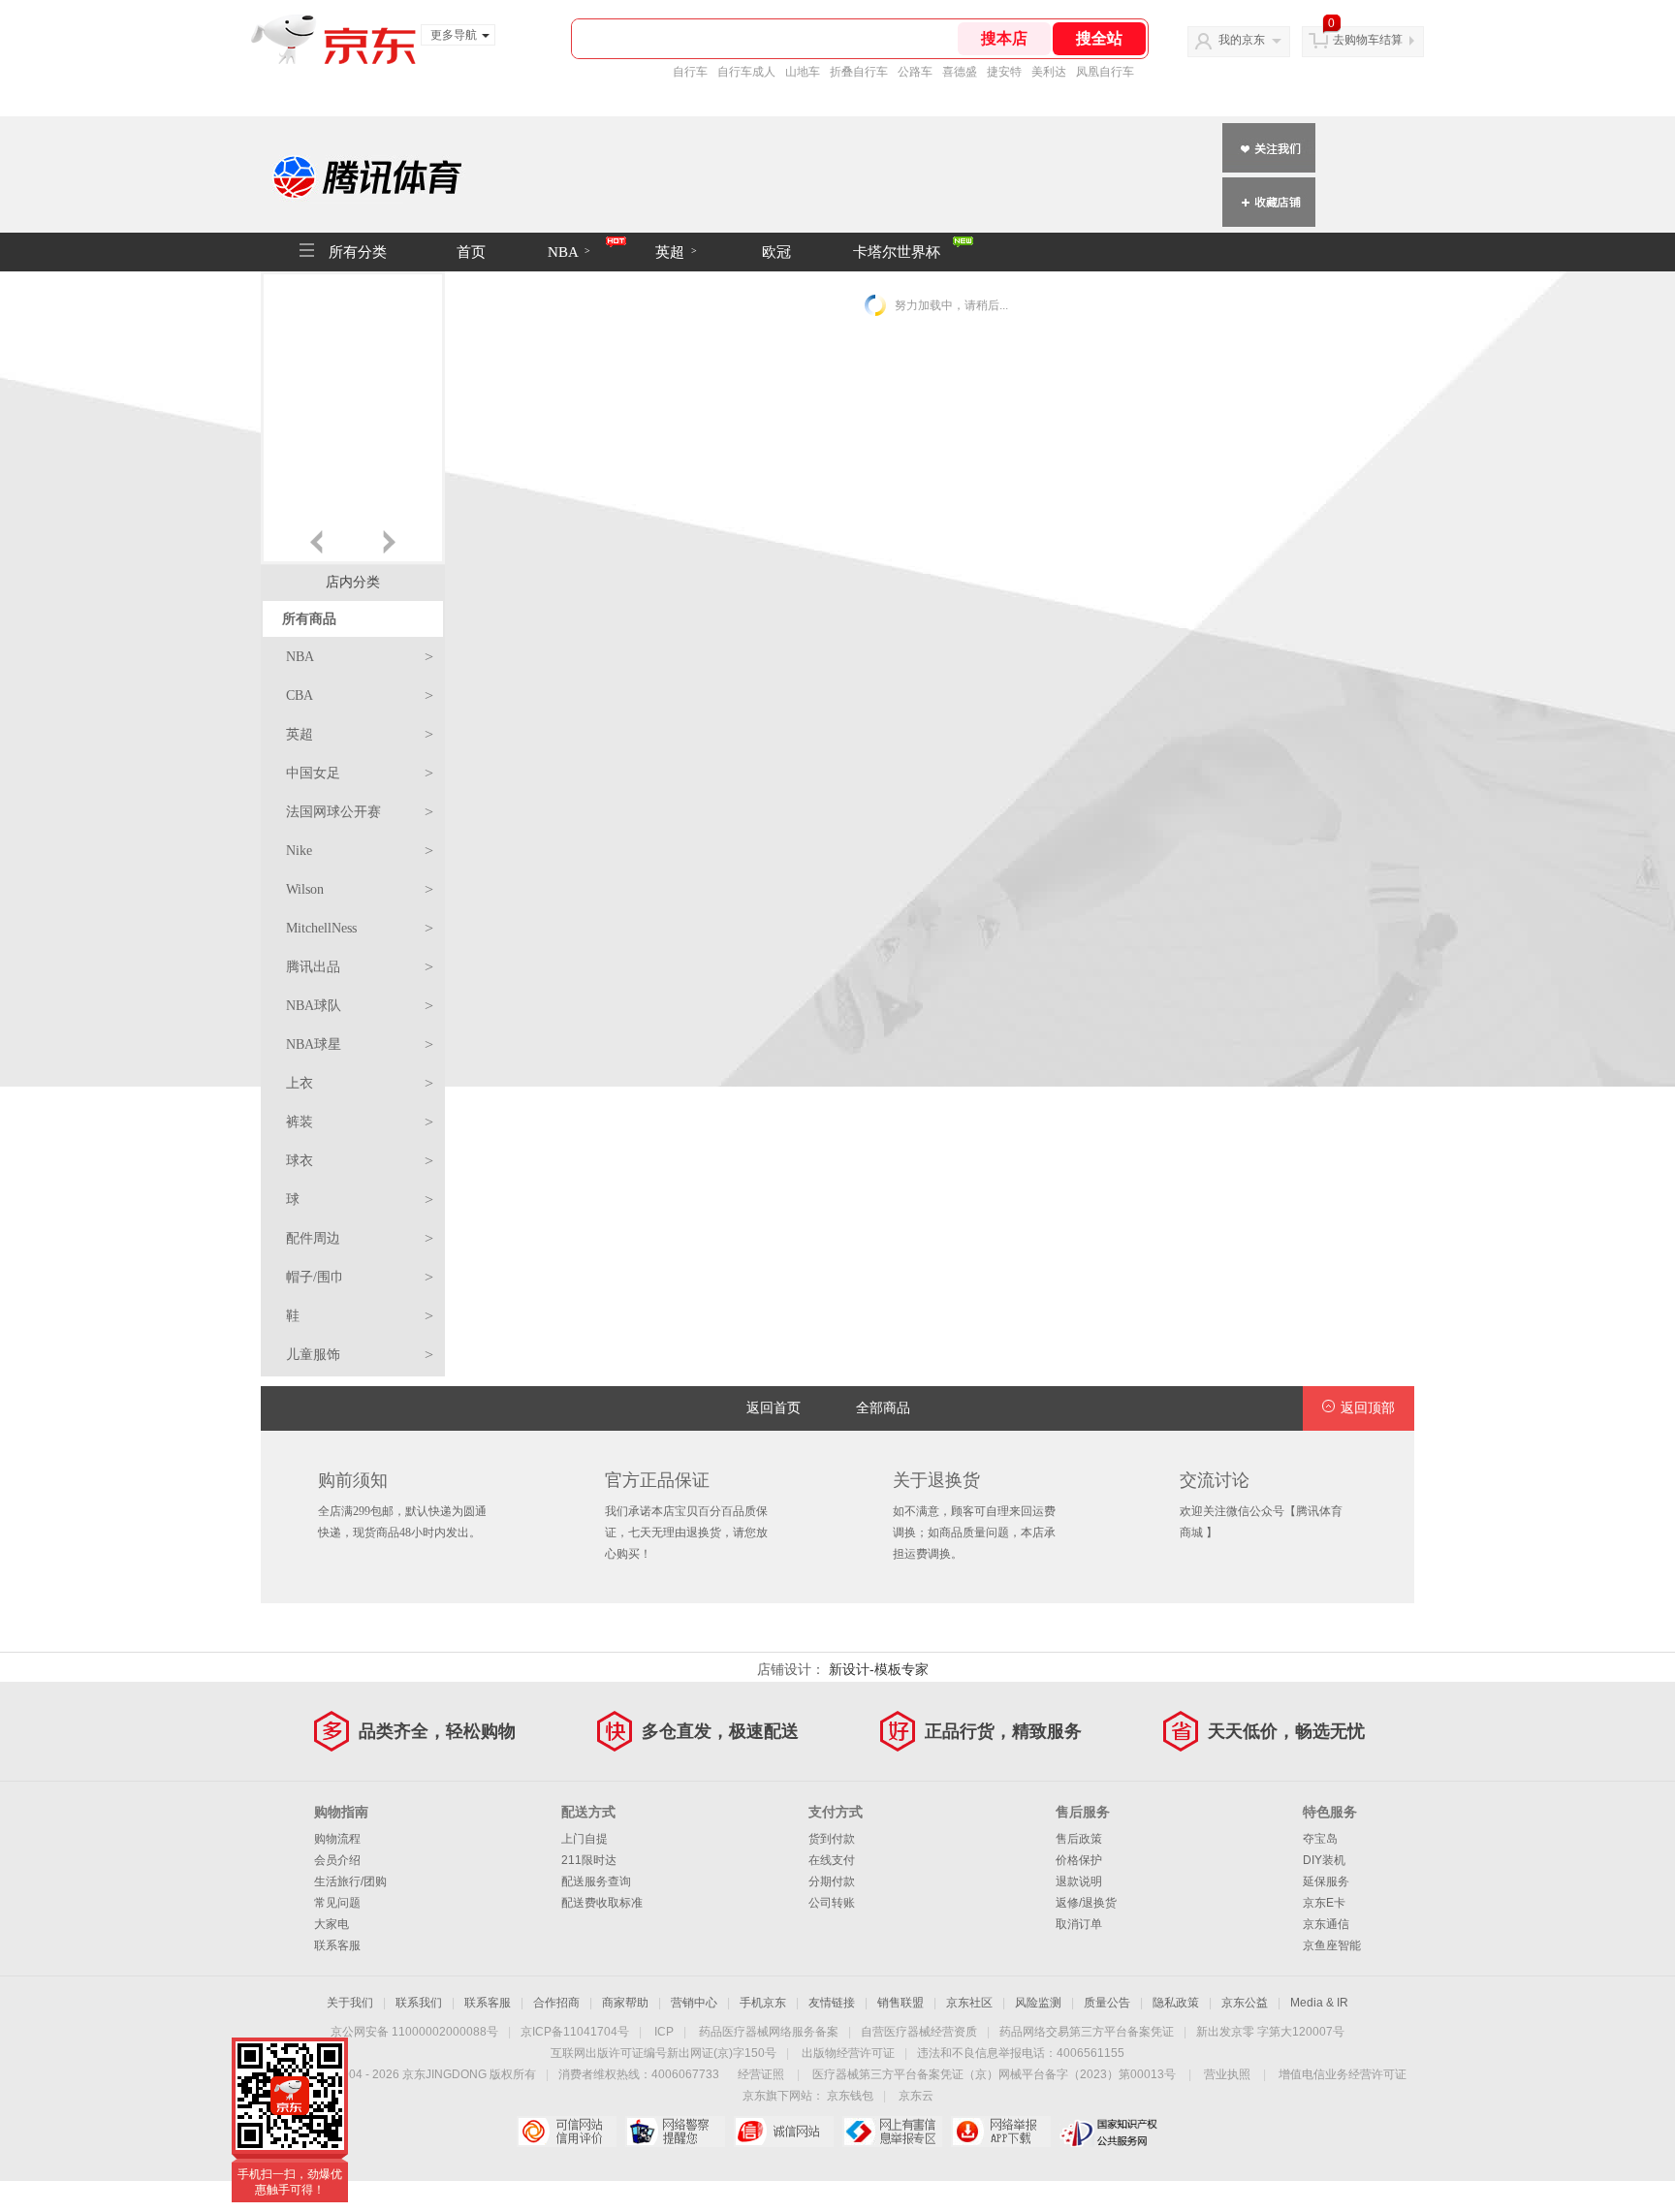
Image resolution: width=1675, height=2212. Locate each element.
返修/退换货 (1086, 1903)
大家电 (332, 1924)
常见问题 (337, 1903)
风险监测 (1038, 2003)
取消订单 (1079, 1924)
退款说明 (1079, 1881)
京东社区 (969, 2003)
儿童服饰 (360, 1355)
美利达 (1049, 72)
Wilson (360, 889)
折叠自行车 (859, 72)
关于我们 (350, 2003)
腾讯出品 (360, 967)
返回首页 (774, 1408)
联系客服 (337, 1945)
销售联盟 (901, 2003)
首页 (471, 252)
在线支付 (832, 1860)
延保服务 (1326, 1881)
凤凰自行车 (1105, 72)
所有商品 (309, 619)
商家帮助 (625, 2003)
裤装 (360, 1122)
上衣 (360, 1083)
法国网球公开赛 (360, 812)
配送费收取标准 (602, 1903)
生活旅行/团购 (350, 1881)
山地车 (803, 72)
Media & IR (1319, 2003)
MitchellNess (360, 928)
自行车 (690, 72)
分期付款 (832, 1881)
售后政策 (1079, 1839)
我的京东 (1242, 40)
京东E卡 (1324, 1903)
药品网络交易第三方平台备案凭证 (1087, 2032)
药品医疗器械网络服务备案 (769, 2032)
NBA (569, 252)
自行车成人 (746, 72)
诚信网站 (784, 2132)
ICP (664, 2032)
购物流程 (337, 1839)
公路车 (915, 72)
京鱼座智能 (1332, 1945)
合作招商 (556, 2003)
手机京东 (763, 2003)
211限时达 (589, 1860)
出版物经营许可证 (848, 2053)
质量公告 (1107, 2003)
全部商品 (883, 1408)
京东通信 (1326, 1924)
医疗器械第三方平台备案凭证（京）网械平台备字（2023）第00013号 (994, 2074)
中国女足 (360, 773)
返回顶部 (1368, 1408)
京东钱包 (850, 2096)
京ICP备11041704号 (575, 2032)
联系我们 (419, 2003)
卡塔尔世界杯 (897, 252)
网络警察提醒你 (675, 2132)
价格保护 (1079, 1860)
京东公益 (1245, 2003)
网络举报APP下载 (1001, 2132)
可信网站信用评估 (567, 2132)
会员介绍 (337, 1860)
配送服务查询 (596, 1881)
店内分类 (353, 582)
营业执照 (1227, 2074)
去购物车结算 (1368, 40)
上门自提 (585, 1839)
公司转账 (832, 1903)
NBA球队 (360, 1006)
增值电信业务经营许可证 (1343, 2074)
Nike (360, 851)
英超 (676, 252)
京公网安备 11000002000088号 (414, 2032)
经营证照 (761, 2074)
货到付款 (832, 1839)
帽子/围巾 (360, 1277)
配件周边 (360, 1238)
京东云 (916, 2096)
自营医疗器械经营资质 (919, 2032)
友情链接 (832, 2003)
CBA (360, 695)
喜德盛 (960, 72)
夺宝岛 (1320, 1839)
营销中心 (694, 2003)
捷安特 (1004, 72)
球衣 (360, 1161)
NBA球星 (360, 1044)
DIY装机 (1324, 1860)
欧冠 (776, 252)
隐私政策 (1176, 2003)
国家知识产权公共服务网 (1109, 2132)
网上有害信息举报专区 (892, 2132)
